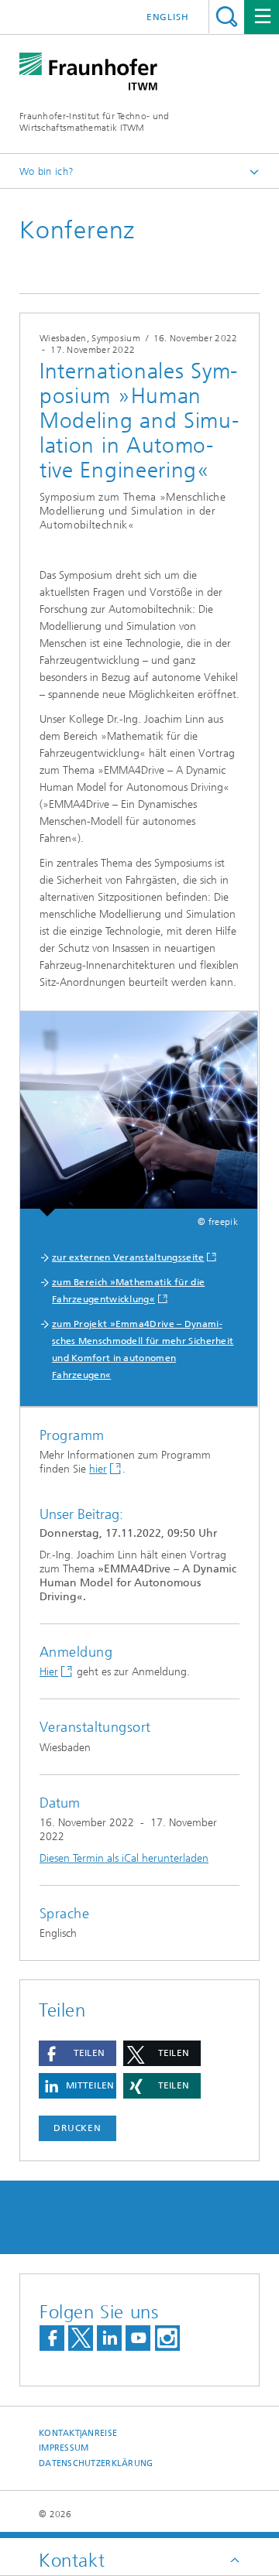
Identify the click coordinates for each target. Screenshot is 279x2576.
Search (227, 17)
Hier (49, 1672)
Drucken (77, 2128)
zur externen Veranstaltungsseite (128, 1257)
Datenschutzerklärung (96, 2463)
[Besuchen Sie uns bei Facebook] (52, 2338)
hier (98, 1469)
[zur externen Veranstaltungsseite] (139, 1114)
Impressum (64, 2448)
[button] (77, 2053)
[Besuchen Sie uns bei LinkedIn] (109, 2338)
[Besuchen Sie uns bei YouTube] (138, 2338)
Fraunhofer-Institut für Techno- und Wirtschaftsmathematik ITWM (95, 122)
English (168, 17)
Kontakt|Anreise (78, 2433)
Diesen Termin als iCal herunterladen (124, 1858)
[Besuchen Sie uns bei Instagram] (167, 2338)
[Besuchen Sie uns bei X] (81, 2338)
